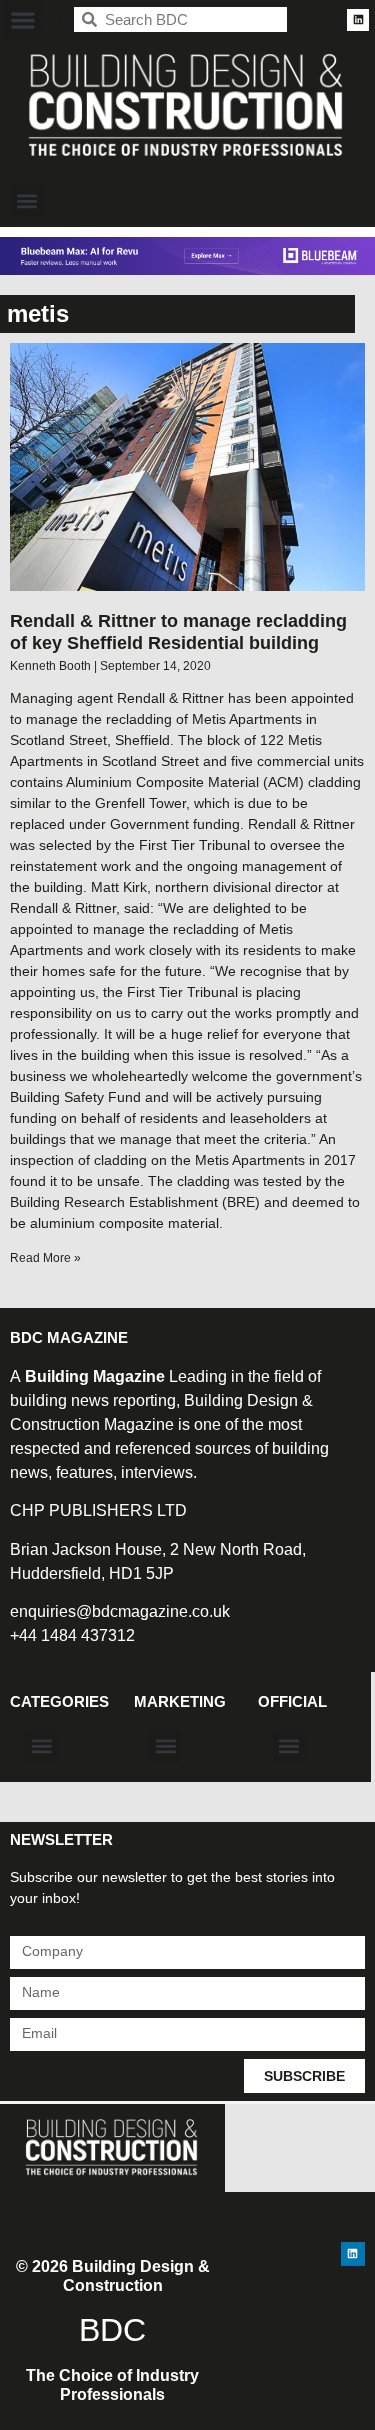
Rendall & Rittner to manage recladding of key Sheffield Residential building (178, 632)
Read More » (45, 1258)
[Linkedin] (358, 20)
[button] (22, 19)
